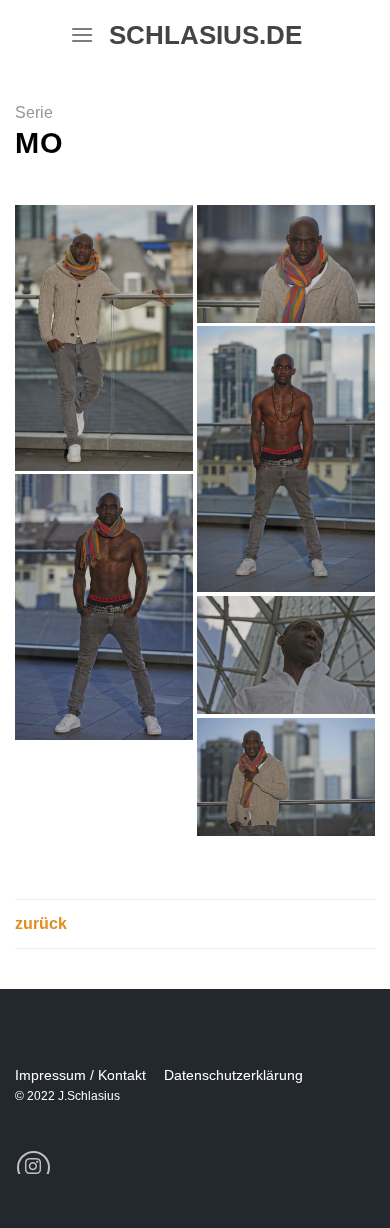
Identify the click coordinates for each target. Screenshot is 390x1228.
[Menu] (82, 34)
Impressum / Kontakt (80, 1075)
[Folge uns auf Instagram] (33, 1167)
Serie (34, 112)
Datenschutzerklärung (233, 1075)
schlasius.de (197, 35)
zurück (41, 923)
